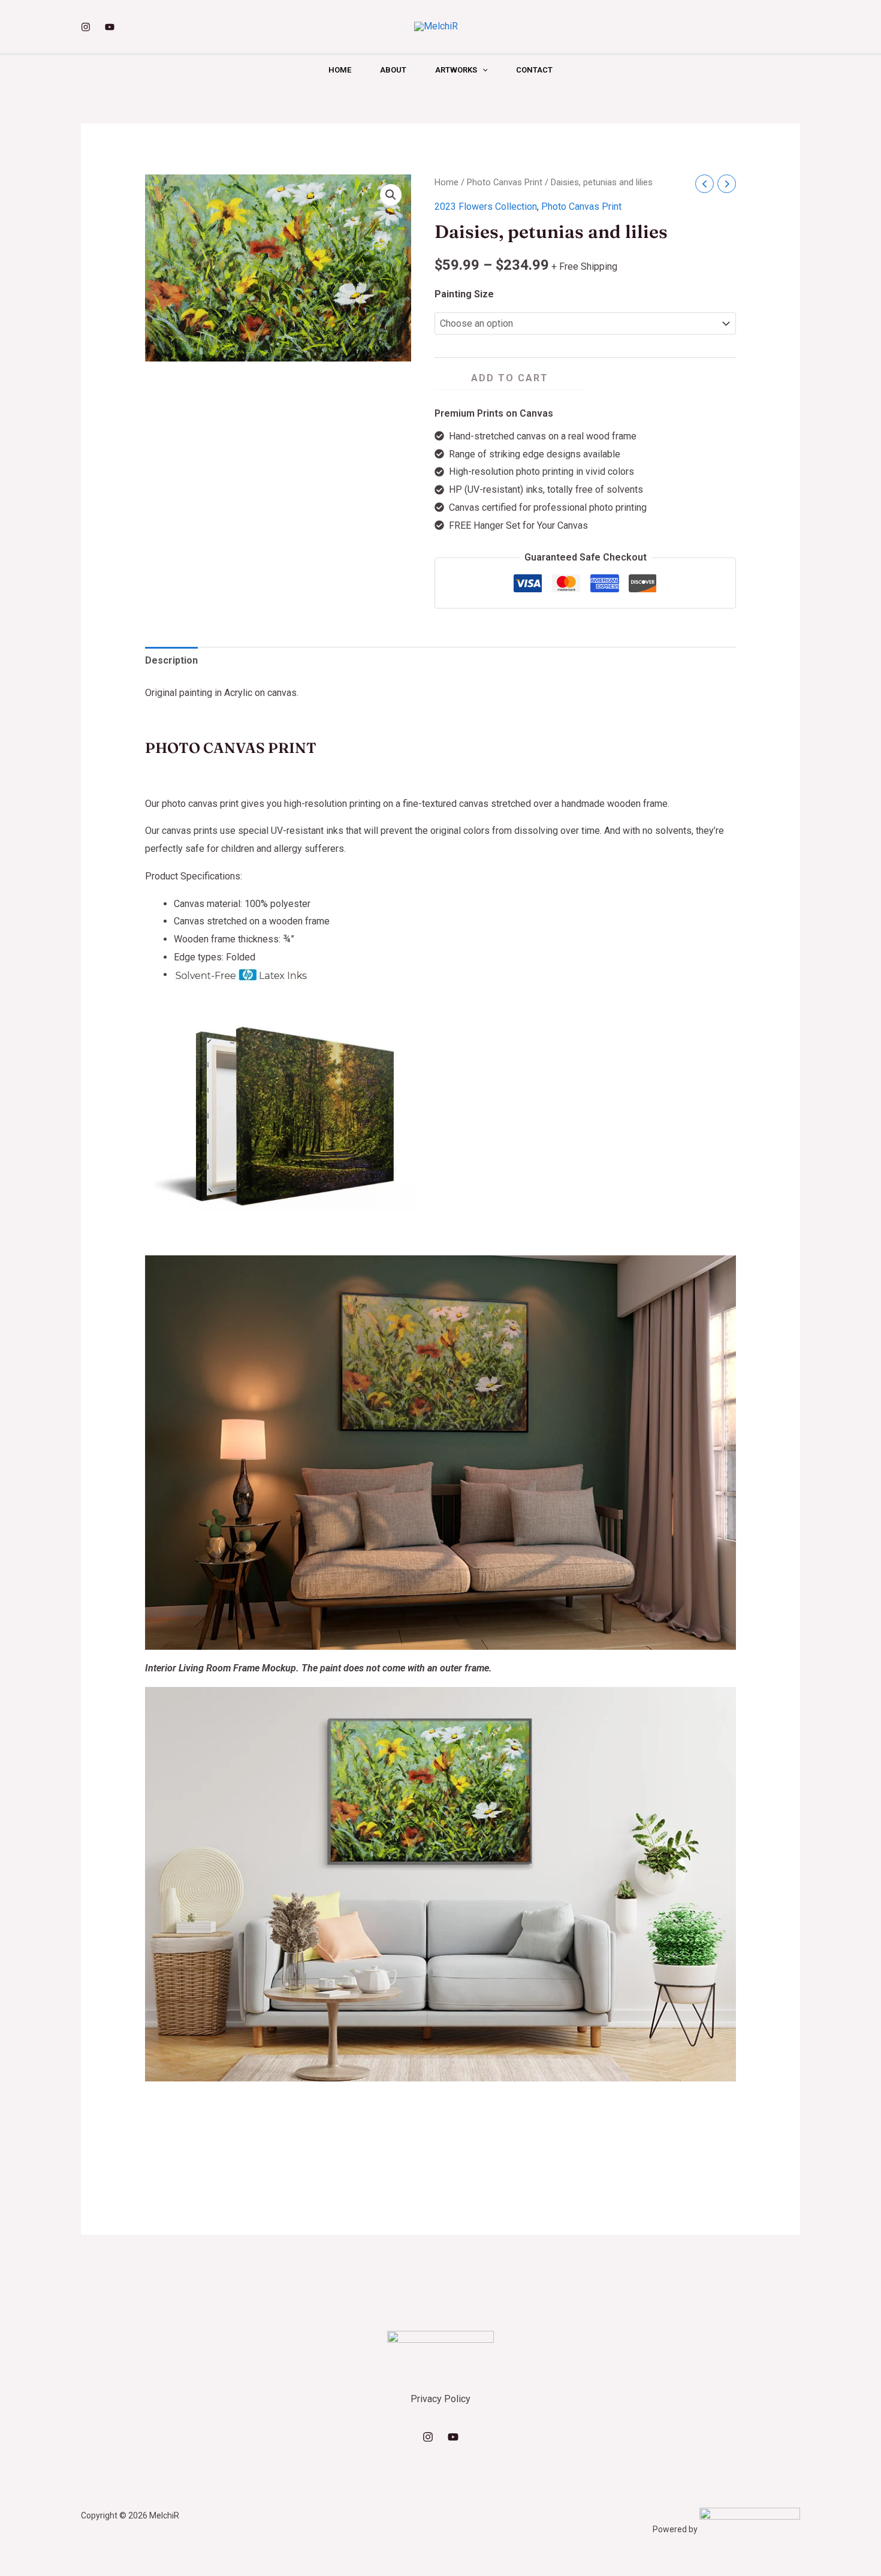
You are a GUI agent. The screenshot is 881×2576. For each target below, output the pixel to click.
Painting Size (464, 294)
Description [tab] (171, 660)
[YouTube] (110, 27)
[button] (482, 70)
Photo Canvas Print (505, 182)
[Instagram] (86, 27)
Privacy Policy (441, 2399)
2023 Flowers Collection (486, 207)
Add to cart (510, 378)
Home (340, 70)
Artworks (456, 70)
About (393, 70)
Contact (534, 70)
